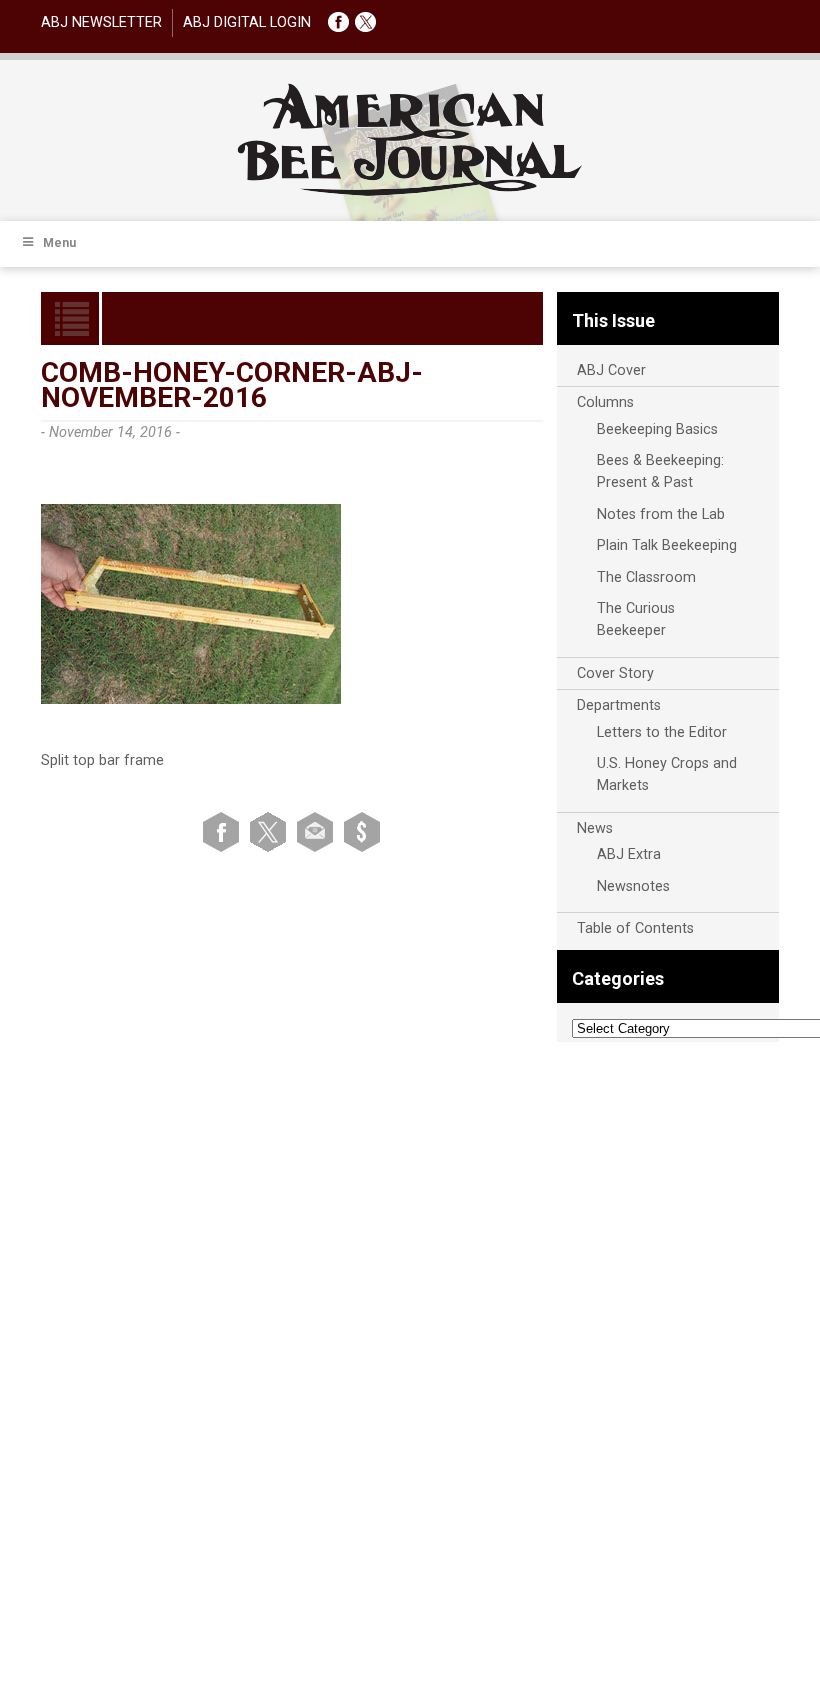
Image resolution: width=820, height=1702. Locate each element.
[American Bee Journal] (410, 192)
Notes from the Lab (661, 514)
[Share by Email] (318, 831)
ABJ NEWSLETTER (101, 22)
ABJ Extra (629, 854)
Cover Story (615, 673)
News (595, 828)
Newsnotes (633, 886)
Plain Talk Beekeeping (667, 545)
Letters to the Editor (662, 732)
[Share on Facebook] (224, 831)
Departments (619, 705)
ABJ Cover (611, 370)
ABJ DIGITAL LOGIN (247, 22)
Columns (605, 402)
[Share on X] (271, 831)
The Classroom (646, 577)
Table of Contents (635, 928)
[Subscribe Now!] (362, 831)
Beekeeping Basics (657, 429)
